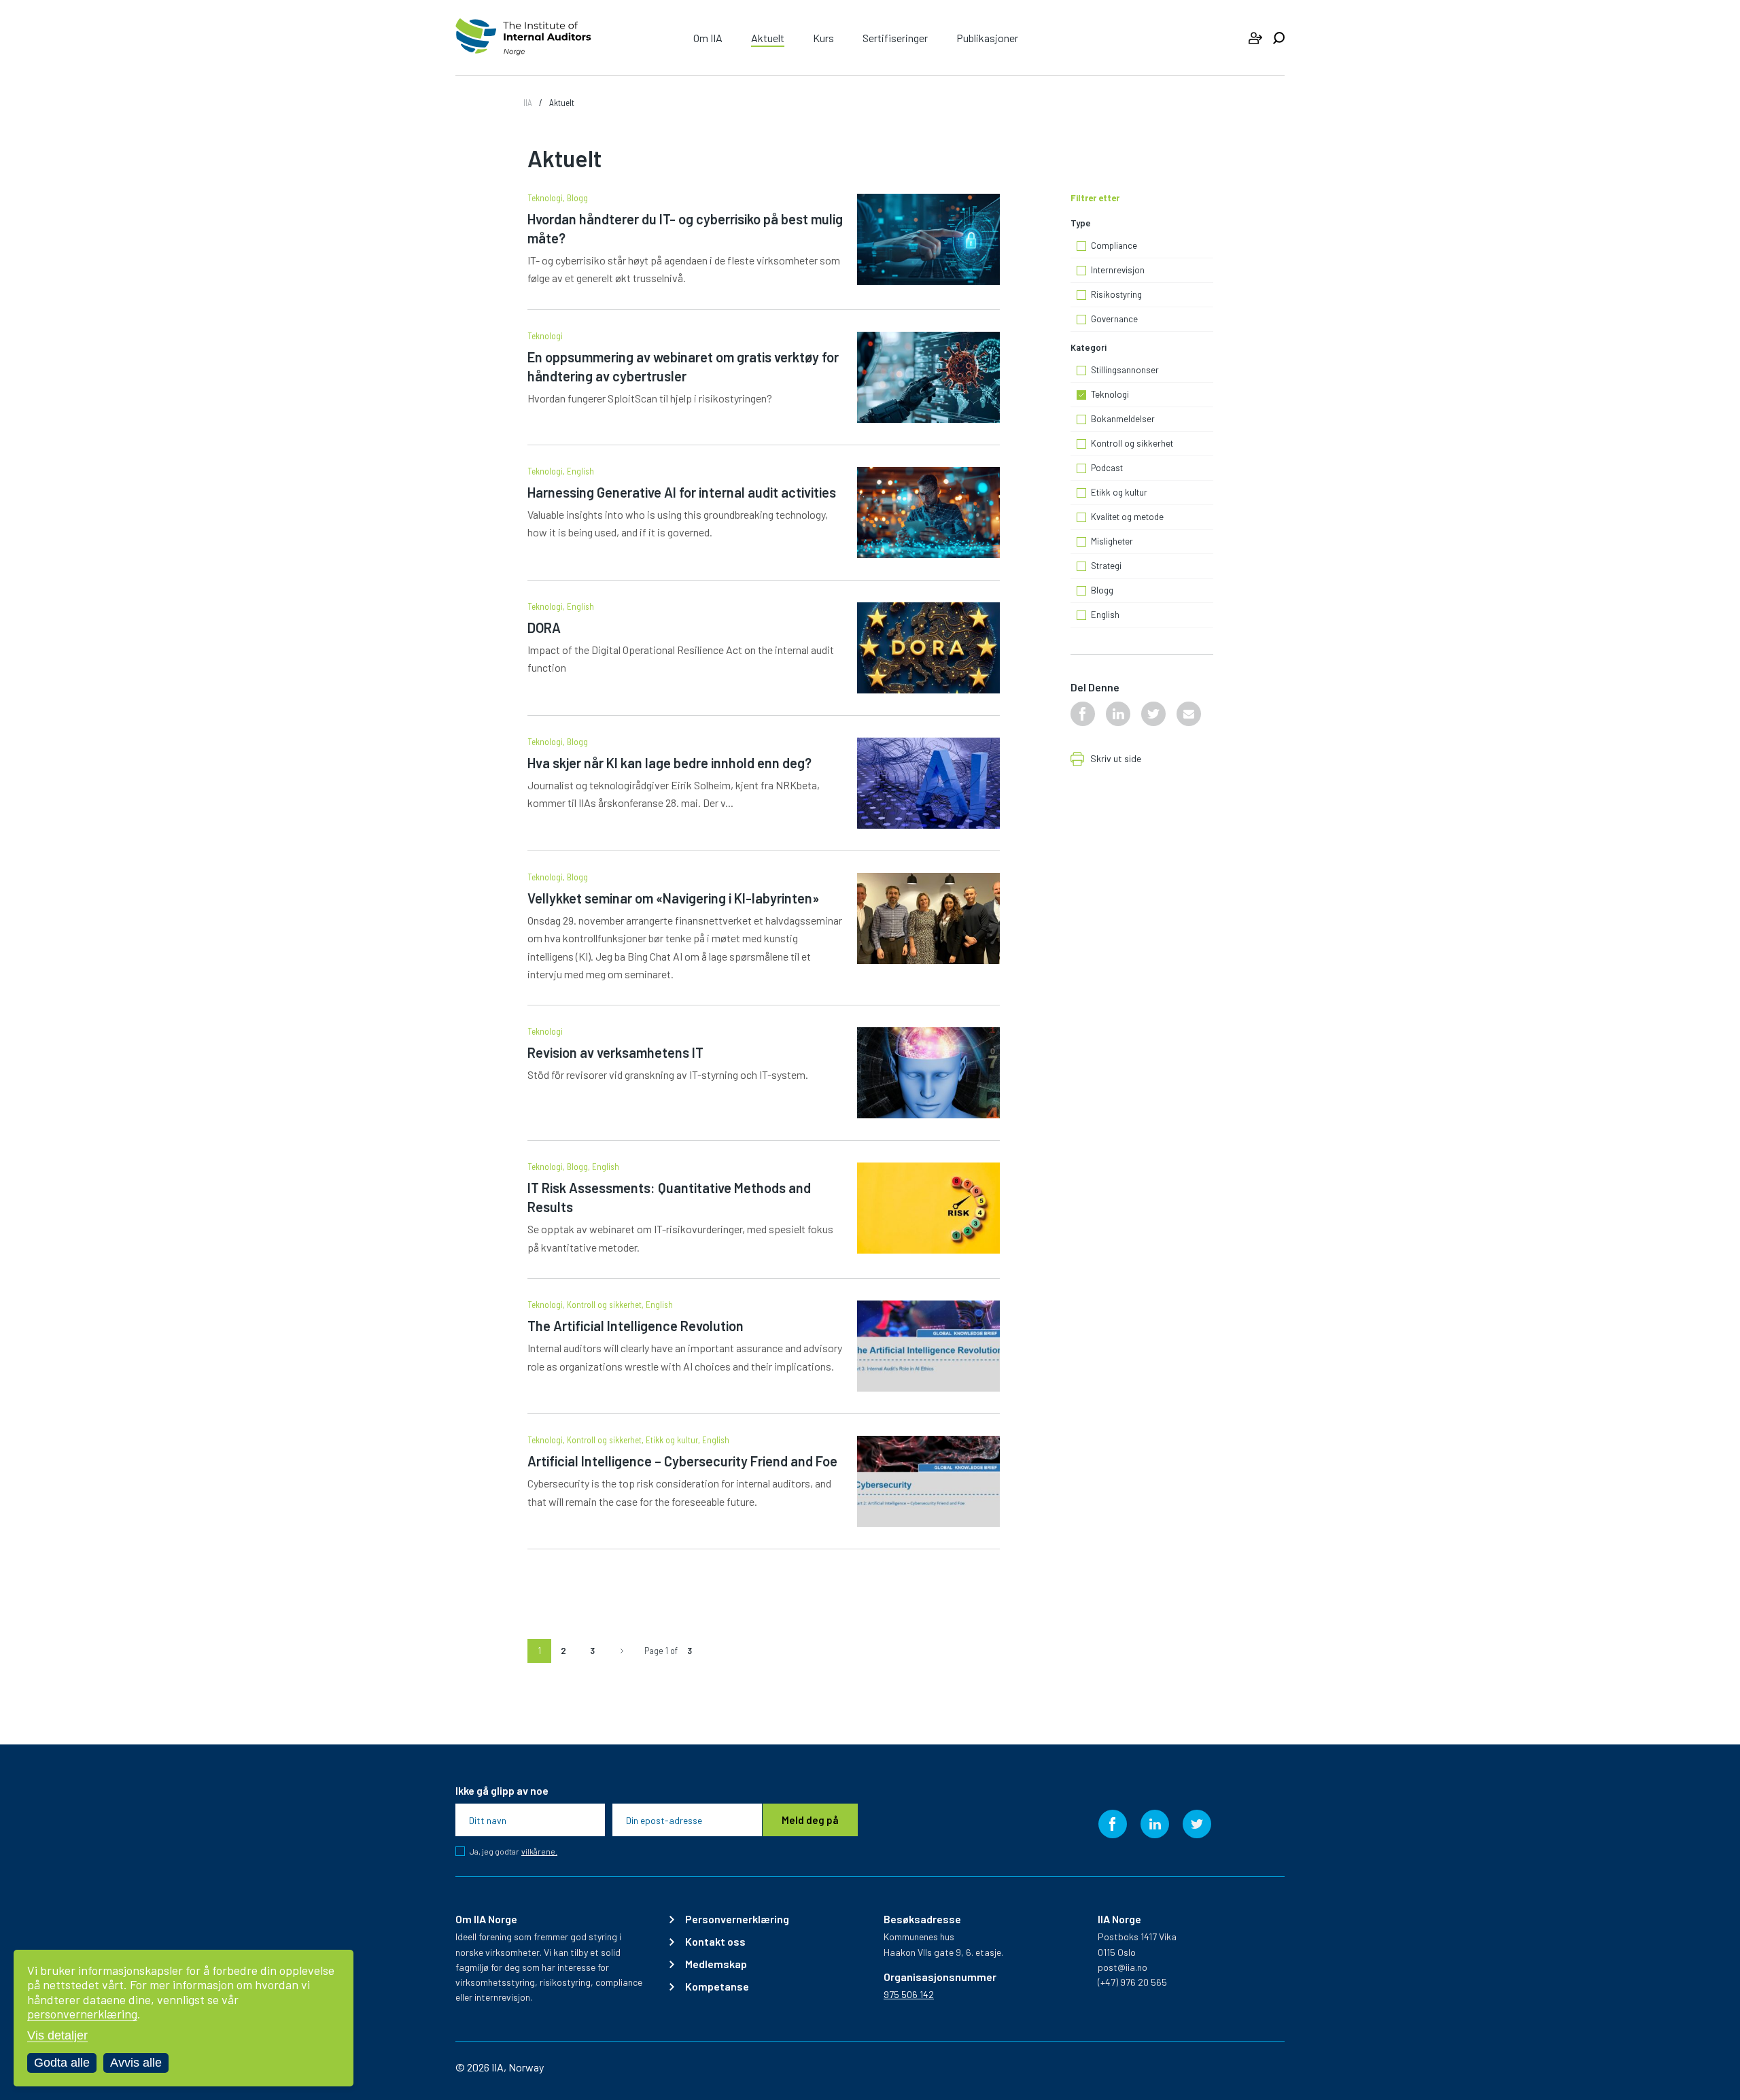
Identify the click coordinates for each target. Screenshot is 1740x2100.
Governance (1114, 320)
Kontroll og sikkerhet (604, 1305)
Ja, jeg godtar (514, 1851)
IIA (528, 103)
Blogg (577, 198)
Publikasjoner (987, 38)
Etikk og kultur (672, 1440)
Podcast (1107, 468)
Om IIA (708, 38)
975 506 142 (909, 1994)
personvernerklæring (82, 2014)
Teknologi (545, 198)
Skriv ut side (1116, 759)
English (580, 471)
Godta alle (62, 2063)
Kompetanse (717, 1986)
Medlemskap (716, 1964)
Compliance (1114, 246)
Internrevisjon (1118, 271)
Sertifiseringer (895, 38)
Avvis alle (136, 2063)
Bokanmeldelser (1123, 419)
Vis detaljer (57, 2035)
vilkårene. (539, 1852)
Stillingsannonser (1125, 371)
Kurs (823, 38)
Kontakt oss (715, 1942)
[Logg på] (1255, 38)
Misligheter (1112, 542)
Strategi (1106, 566)
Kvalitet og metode (1127, 517)
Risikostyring (1116, 295)
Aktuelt (768, 38)
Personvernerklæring (737, 1919)
